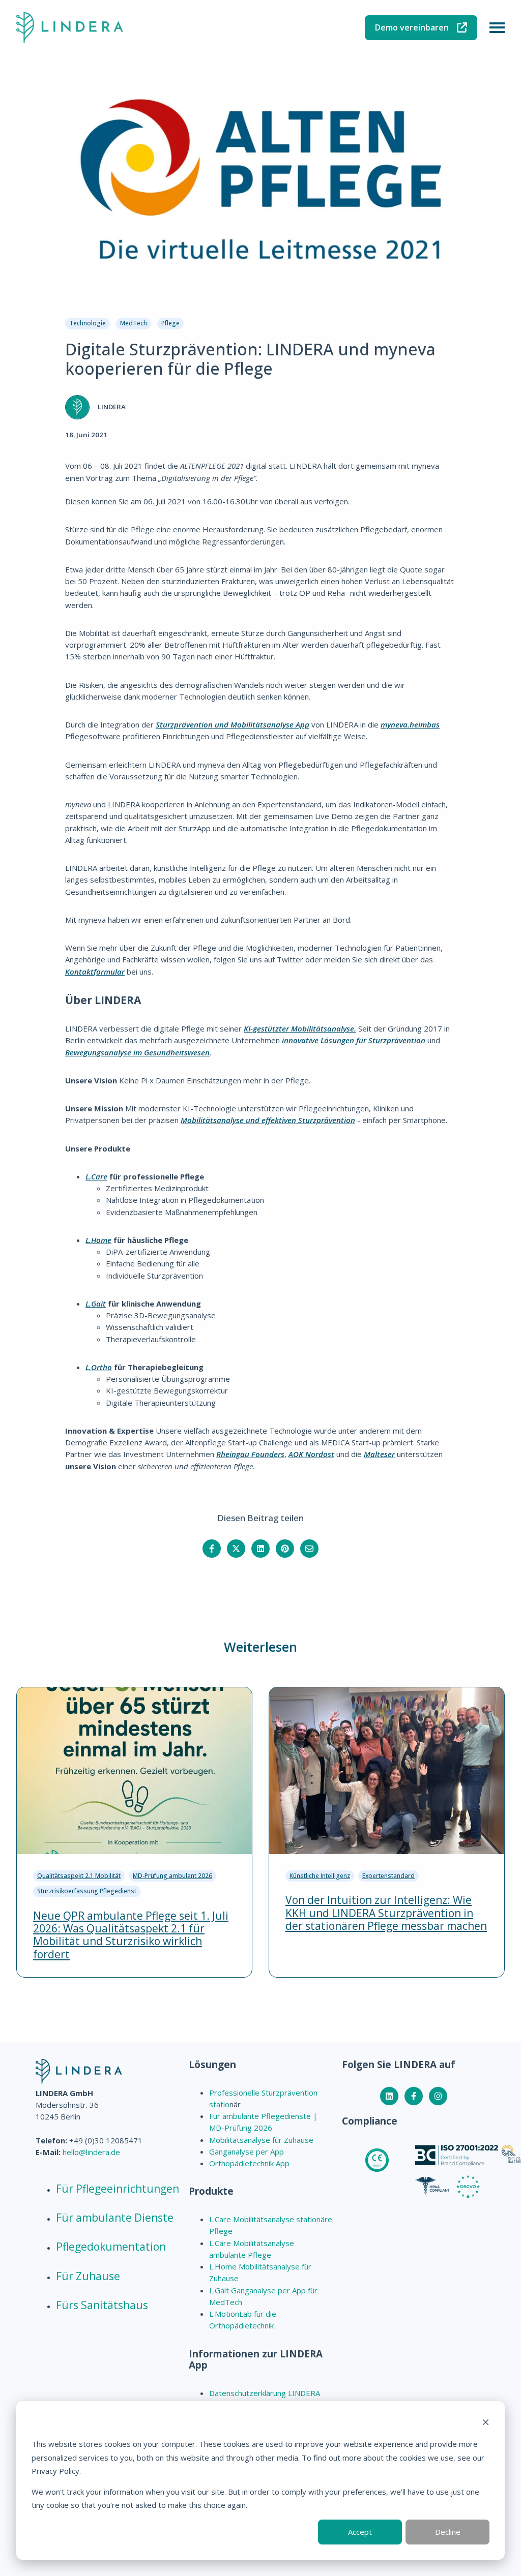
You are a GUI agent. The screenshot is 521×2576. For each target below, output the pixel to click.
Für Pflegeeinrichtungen (118, 2189)
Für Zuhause (88, 2276)
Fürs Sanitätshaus (102, 2305)
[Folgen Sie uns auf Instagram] (438, 2096)
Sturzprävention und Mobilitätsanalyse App (233, 724)
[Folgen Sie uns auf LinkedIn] (389, 2096)
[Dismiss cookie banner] (486, 2423)
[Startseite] (70, 28)
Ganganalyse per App (247, 2151)
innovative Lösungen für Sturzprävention (354, 1040)
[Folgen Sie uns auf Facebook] (414, 2096)
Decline (448, 2532)
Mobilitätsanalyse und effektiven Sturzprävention (268, 1120)
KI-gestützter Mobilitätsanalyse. (300, 1028)
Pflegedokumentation (111, 2247)
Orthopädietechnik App (249, 2163)
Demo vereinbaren (412, 27)
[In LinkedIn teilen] (260, 1549)
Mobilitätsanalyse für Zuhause (261, 2140)
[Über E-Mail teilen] (309, 1549)
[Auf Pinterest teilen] (285, 1549)
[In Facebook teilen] (212, 1549)
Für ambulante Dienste (115, 2218)
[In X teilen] (236, 1549)
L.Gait (96, 1304)
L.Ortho (99, 1367)
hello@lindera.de (91, 2152)
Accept (360, 2532)
